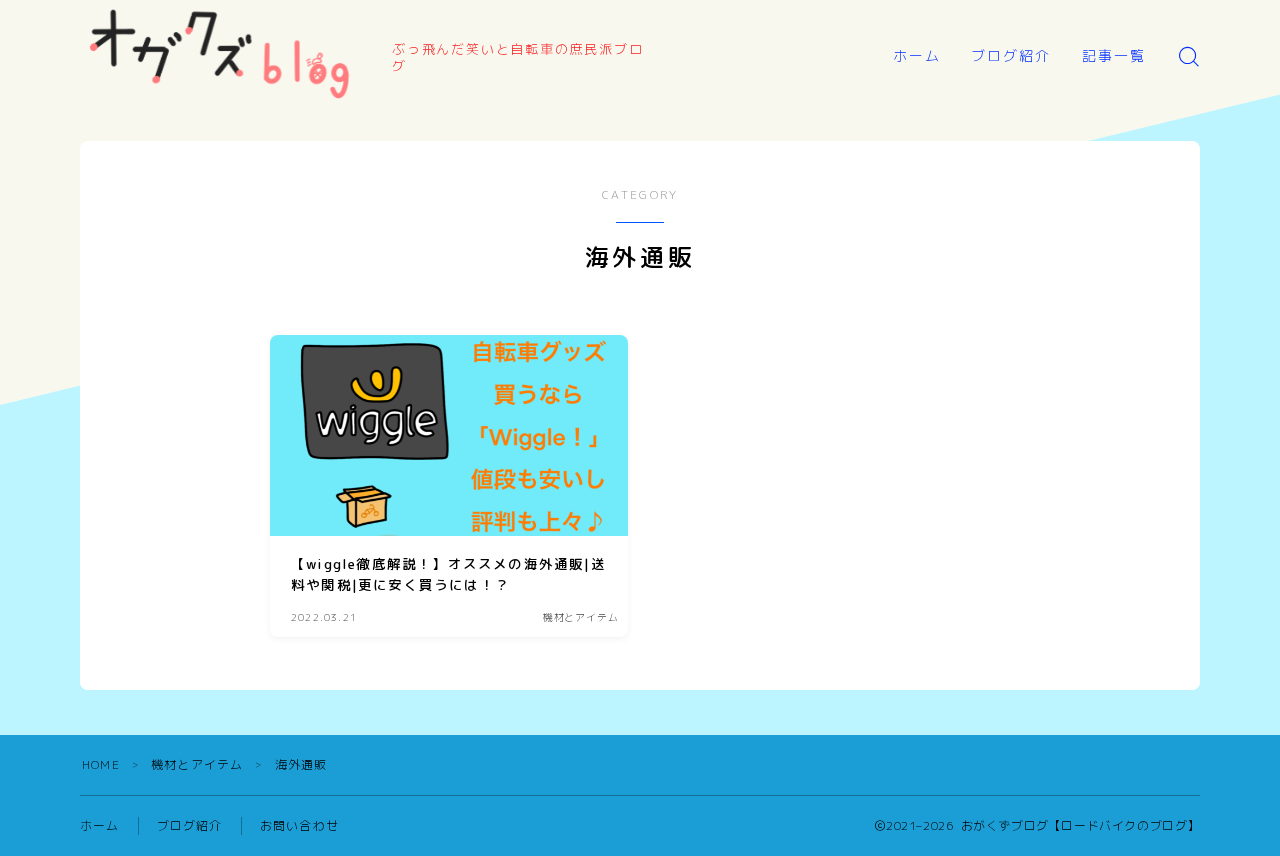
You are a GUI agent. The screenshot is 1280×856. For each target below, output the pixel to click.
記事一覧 (1114, 55)
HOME (101, 764)
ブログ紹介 (1011, 55)
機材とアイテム (197, 764)
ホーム (917, 55)
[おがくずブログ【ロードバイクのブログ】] (222, 56)
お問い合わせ (299, 825)
